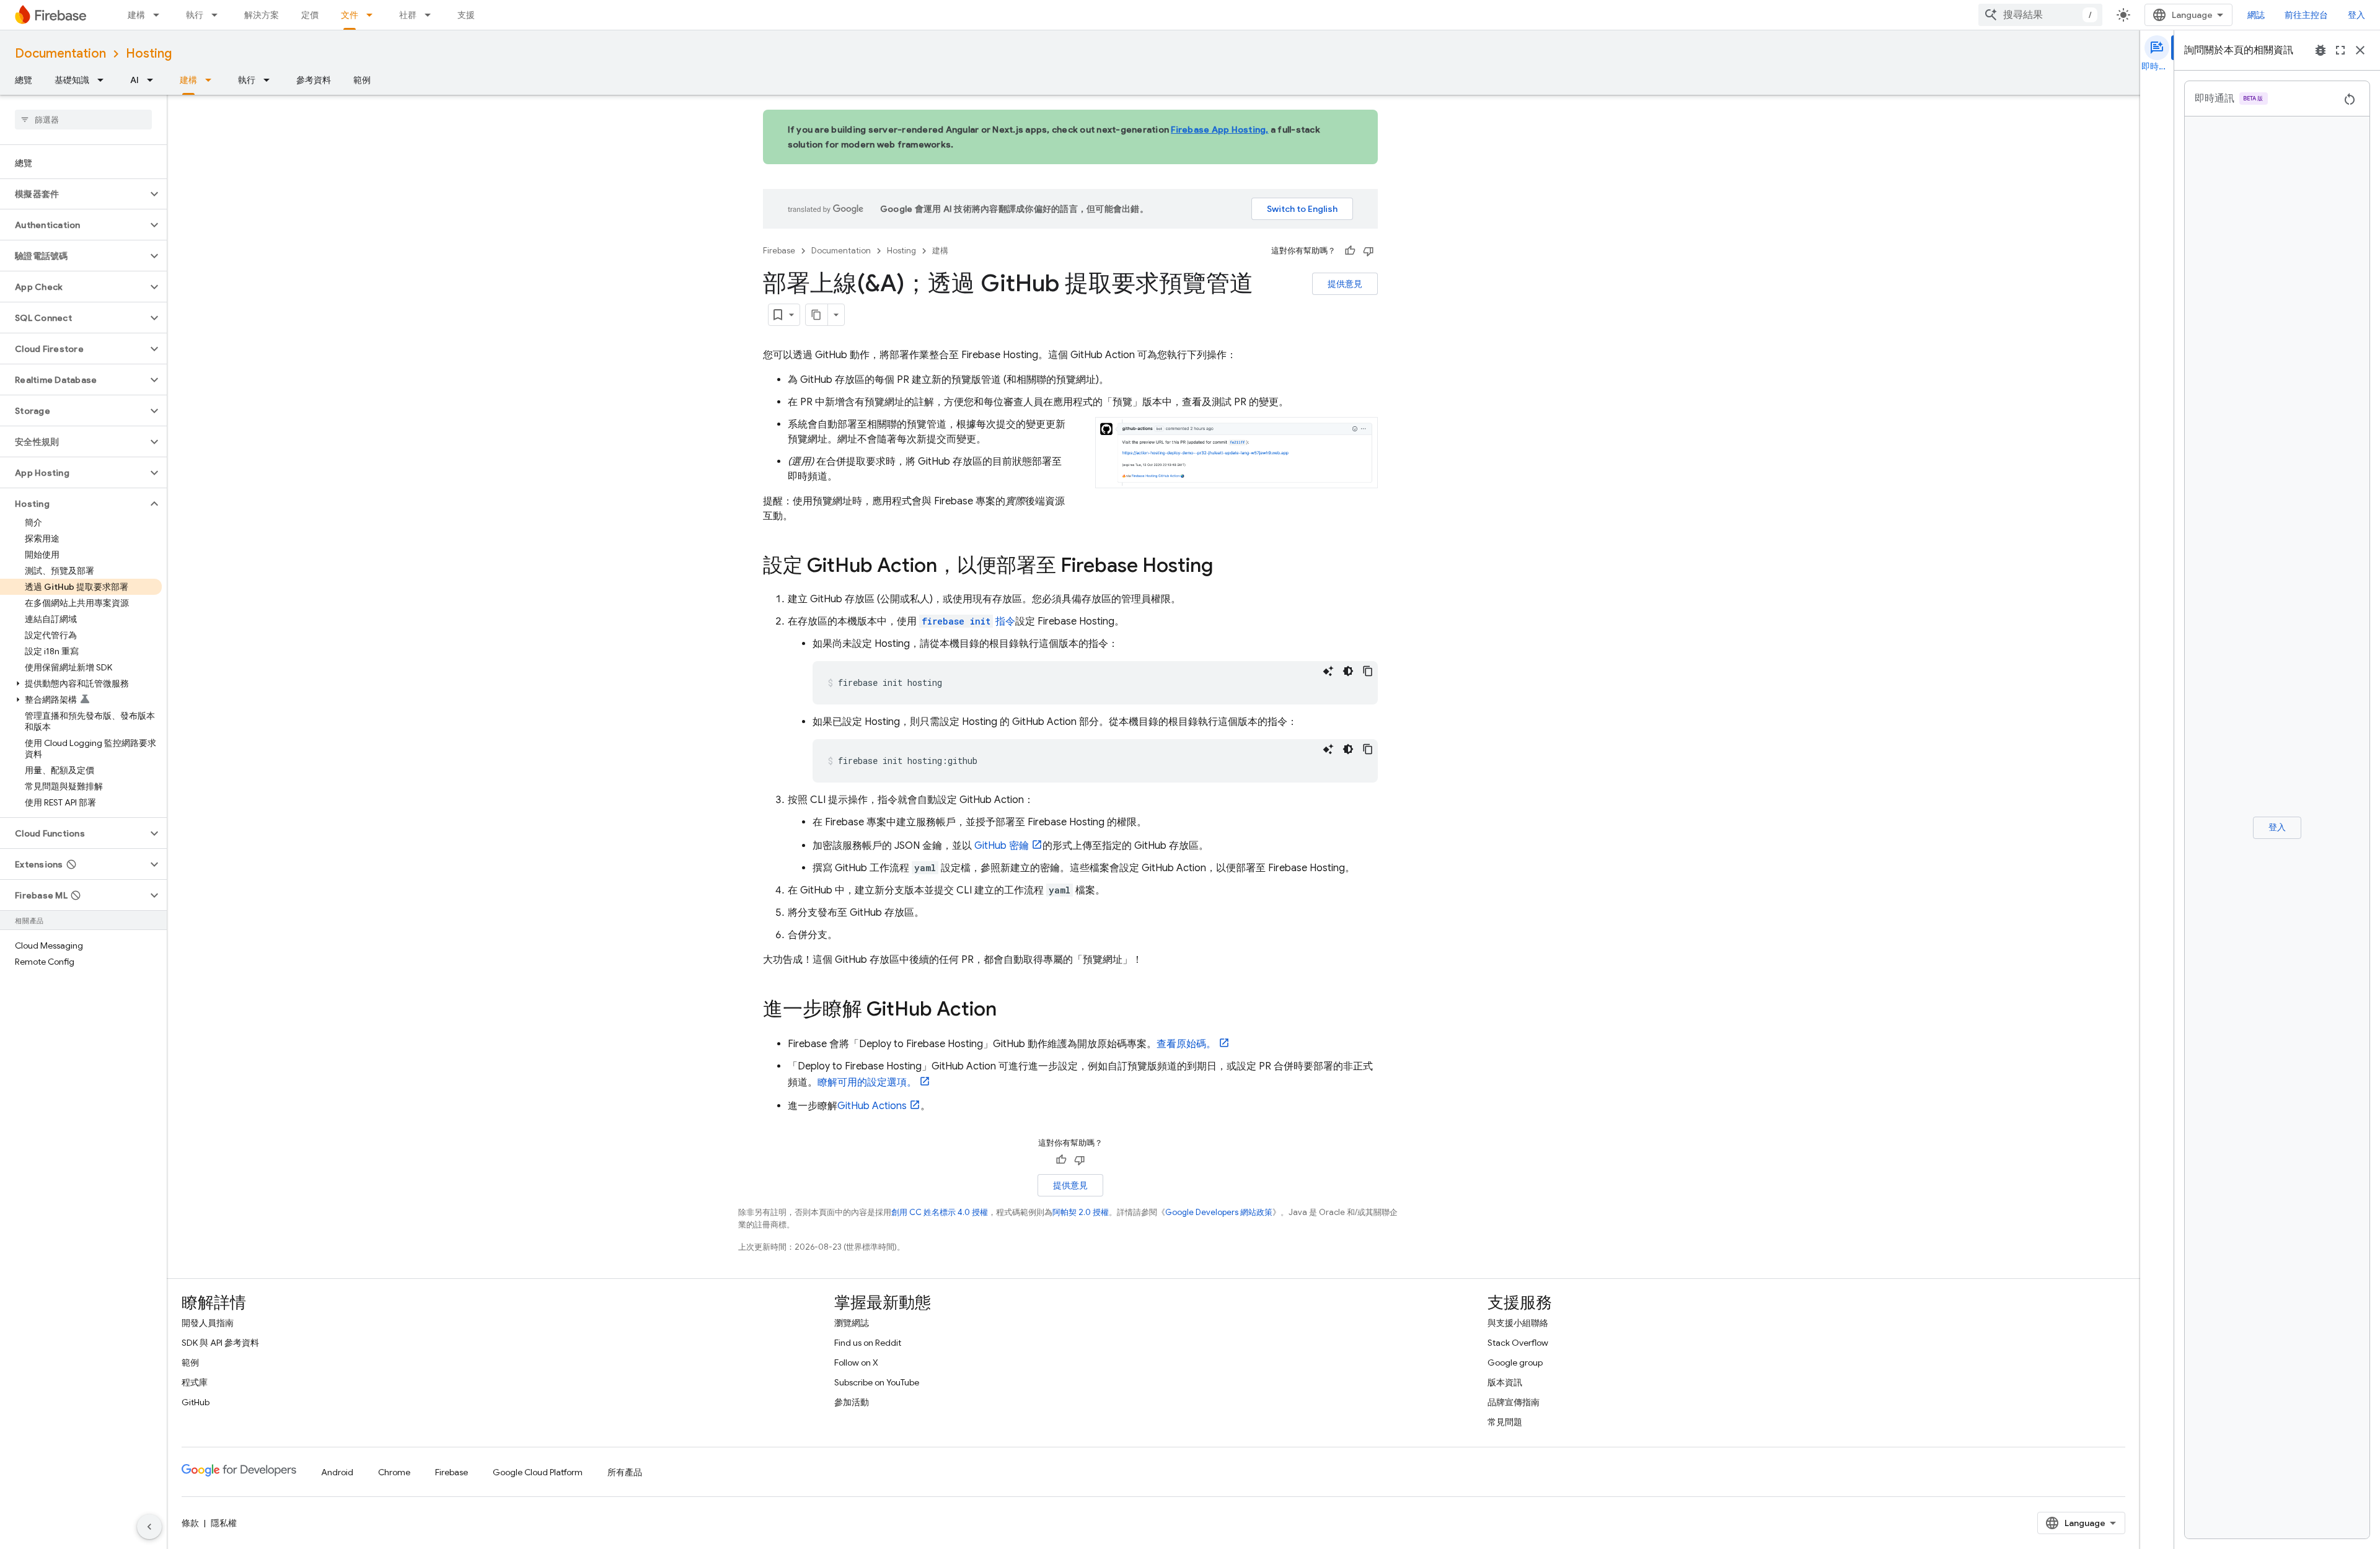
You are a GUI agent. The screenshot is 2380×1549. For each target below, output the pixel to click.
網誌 (2256, 15)
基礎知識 (72, 80)
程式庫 (195, 1382)
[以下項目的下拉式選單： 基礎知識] (104, 80)
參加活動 (852, 1402)
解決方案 (262, 15)
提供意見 (1345, 284)
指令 (968, 621)
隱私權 (224, 1523)
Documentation (60, 54)
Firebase (779, 251)
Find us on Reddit (868, 1343)
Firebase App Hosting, (1219, 129)
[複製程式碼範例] (1368, 671)
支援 (466, 15)
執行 (195, 15)
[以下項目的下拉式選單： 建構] (160, 15)
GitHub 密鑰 (1002, 846)
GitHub (196, 1402)
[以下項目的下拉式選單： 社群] (431, 15)
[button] (73, 194)
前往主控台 (2306, 15)
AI (134, 80)
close (2360, 50)
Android (337, 1472)
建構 (136, 15)
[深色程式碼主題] (1348, 671)
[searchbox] (83, 120)
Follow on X (856, 1363)
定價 (310, 15)
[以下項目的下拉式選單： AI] (154, 80)
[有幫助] (1350, 251)
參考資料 (314, 80)
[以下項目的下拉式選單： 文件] (373, 15)
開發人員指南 (208, 1323)
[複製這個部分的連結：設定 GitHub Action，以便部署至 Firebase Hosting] (1225, 567)
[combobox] (2040, 15)
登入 (2356, 15)
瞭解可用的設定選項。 (867, 1082)
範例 (362, 80)
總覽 (24, 80)
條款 (190, 1523)
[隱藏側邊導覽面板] (149, 1527)
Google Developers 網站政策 (1219, 1212)
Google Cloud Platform (538, 1472)
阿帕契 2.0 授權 (1081, 1212)
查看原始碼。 (1186, 1044)
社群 (408, 15)
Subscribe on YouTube (877, 1382)
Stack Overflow (1518, 1343)
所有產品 (625, 1472)
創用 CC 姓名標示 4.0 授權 (940, 1212)
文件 (350, 15)
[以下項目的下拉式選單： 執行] (218, 15)
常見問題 (1505, 1422)
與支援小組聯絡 (1518, 1323)
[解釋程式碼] (1328, 671)
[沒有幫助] (1368, 251)
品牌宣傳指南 (1514, 1402)
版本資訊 (1505, 1382)
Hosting (149, 54)
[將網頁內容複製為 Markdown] (817, 315)
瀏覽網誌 (852, 1323)
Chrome (394, 1472)
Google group (1515, 1363)
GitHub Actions (872, 1106)
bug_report (2320, 50)
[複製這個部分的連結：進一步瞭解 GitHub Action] (1009, 1011)
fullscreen (2340, 50)
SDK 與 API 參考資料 (220, 1343)
